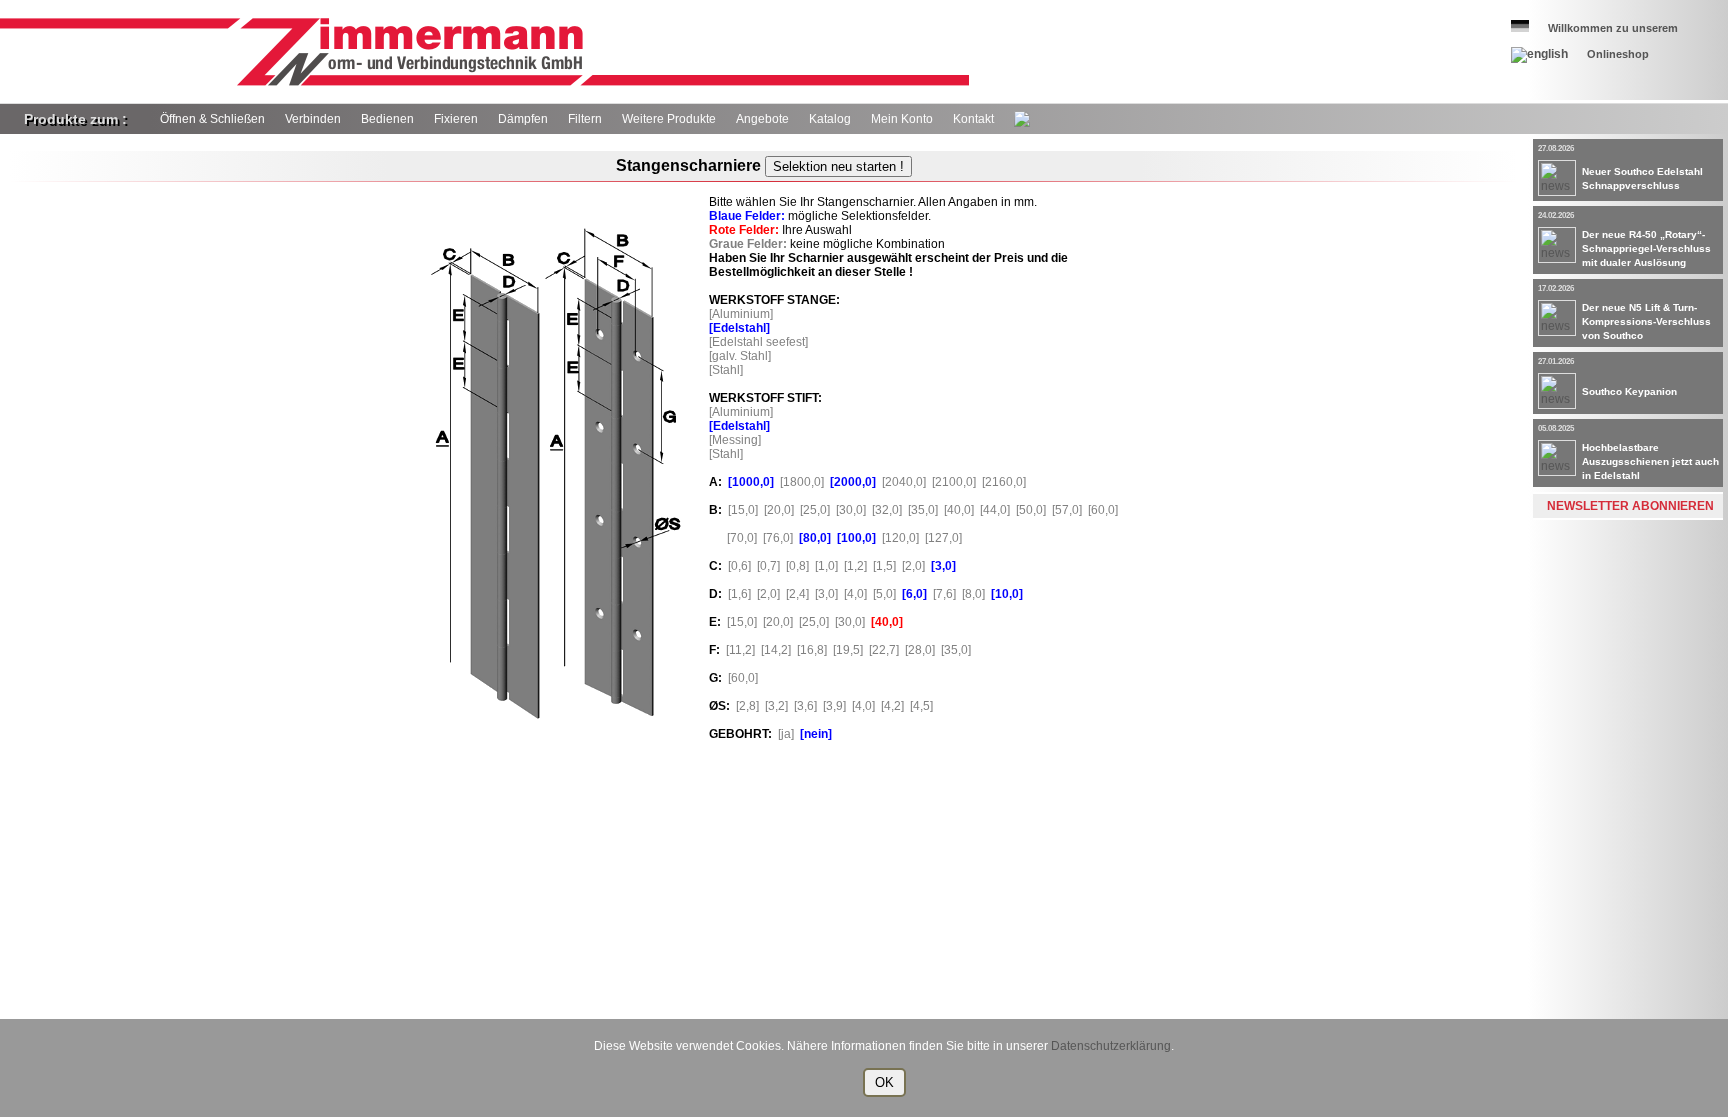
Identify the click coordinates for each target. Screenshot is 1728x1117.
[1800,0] (805, 482)
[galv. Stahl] (743, 356)
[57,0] (1070, 510)
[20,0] (782, 510)
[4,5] (924, 706)
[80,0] (818, 538)
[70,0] (736, 538)
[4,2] (895, 706)
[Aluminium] (744, 314)
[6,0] (917, 594)
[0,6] (742, 566)
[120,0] (903, 538)
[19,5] (851, 650)
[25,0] (818, 510)
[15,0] (746, 510)
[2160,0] (1007, 482)
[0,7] (771, 566)
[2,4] (800, 594)
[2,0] (916, 566)
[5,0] (887, 594)
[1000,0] (754, 482)
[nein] (819, 734)
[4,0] (858, 594)
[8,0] (976, 594)
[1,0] (829, 566)
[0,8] (800, 566)
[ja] (789, 734)
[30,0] (854, 510)
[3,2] (779, 706)
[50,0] (1034, 510)
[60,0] (1106, 510)
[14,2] (779, 650)
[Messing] (738, 440)
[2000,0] (856, 482)
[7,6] (947, 594)
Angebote (762, 119)
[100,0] (859, 538)
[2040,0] (907, 482)
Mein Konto (902, 119)
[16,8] (815, 650)
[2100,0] (957, 482)
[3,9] (837, 706)
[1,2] (858, 566)
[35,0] (926, 510)
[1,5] (887, 566)
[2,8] (750, 706)
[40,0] (962, 510)
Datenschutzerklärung (1111, 1046)
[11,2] (743, 650)
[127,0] (946, 538)
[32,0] (890, 510)
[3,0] (946, 566)
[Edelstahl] (742, 328)
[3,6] (808, 706)
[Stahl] (729, 370)
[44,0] (998, 510)
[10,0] (1010, 594)
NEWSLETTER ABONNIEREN (1630, 506)
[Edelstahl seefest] (761, 342)
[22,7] (887, 650)
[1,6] (742, 594)
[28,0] (923, 650)
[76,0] (781, 538)
